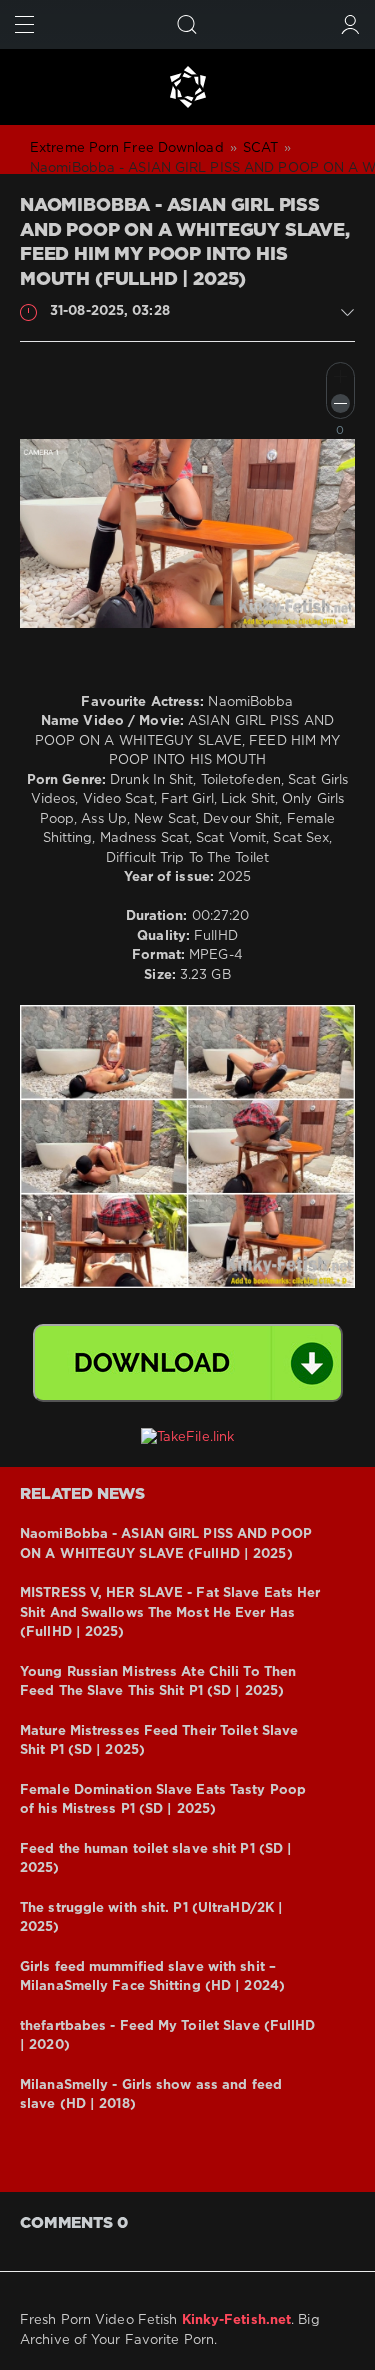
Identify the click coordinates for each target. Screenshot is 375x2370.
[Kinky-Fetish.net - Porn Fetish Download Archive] (187, 87)
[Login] (350, 24)
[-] (340, 403)
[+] (340, 376)
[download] (188, 1363)
